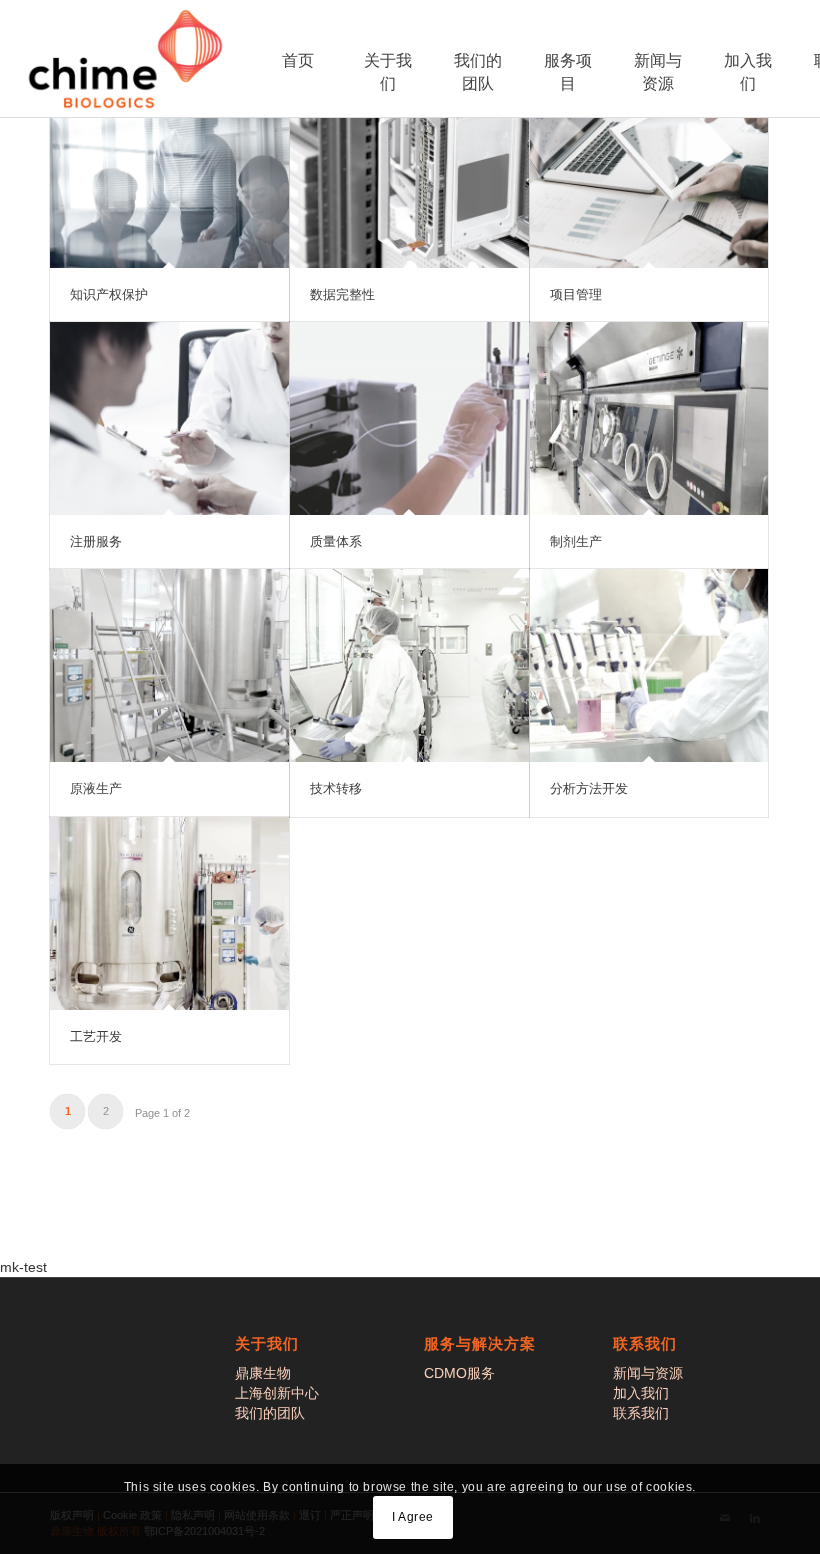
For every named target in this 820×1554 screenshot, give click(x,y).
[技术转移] (409, 665)
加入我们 (748, 72)
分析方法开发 (589, 788)
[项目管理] (649, 171)
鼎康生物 (263, 1373)
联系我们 (641, 1413)
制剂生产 (576, 541)
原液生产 (96, 788)
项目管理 (576, 294)
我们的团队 (478, 72)
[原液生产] (169, 665)
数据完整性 (342, 294)
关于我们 (388, 72)
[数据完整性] (409, 171)
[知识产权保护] (169, 171)
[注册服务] (169, 418)
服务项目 (568, 72)
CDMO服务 (459, 1373)
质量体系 (336, 541)
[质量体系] (409, 418)
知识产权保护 (109, 294)
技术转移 (336, 788)
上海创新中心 (277, 1393)
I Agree (413, 1517)
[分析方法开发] (649, 665)
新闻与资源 (658, 72)
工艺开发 (96, 1036)
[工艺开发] (169, 913)
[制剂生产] (649, 418)
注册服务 (96, 541)
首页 (298, 60)
